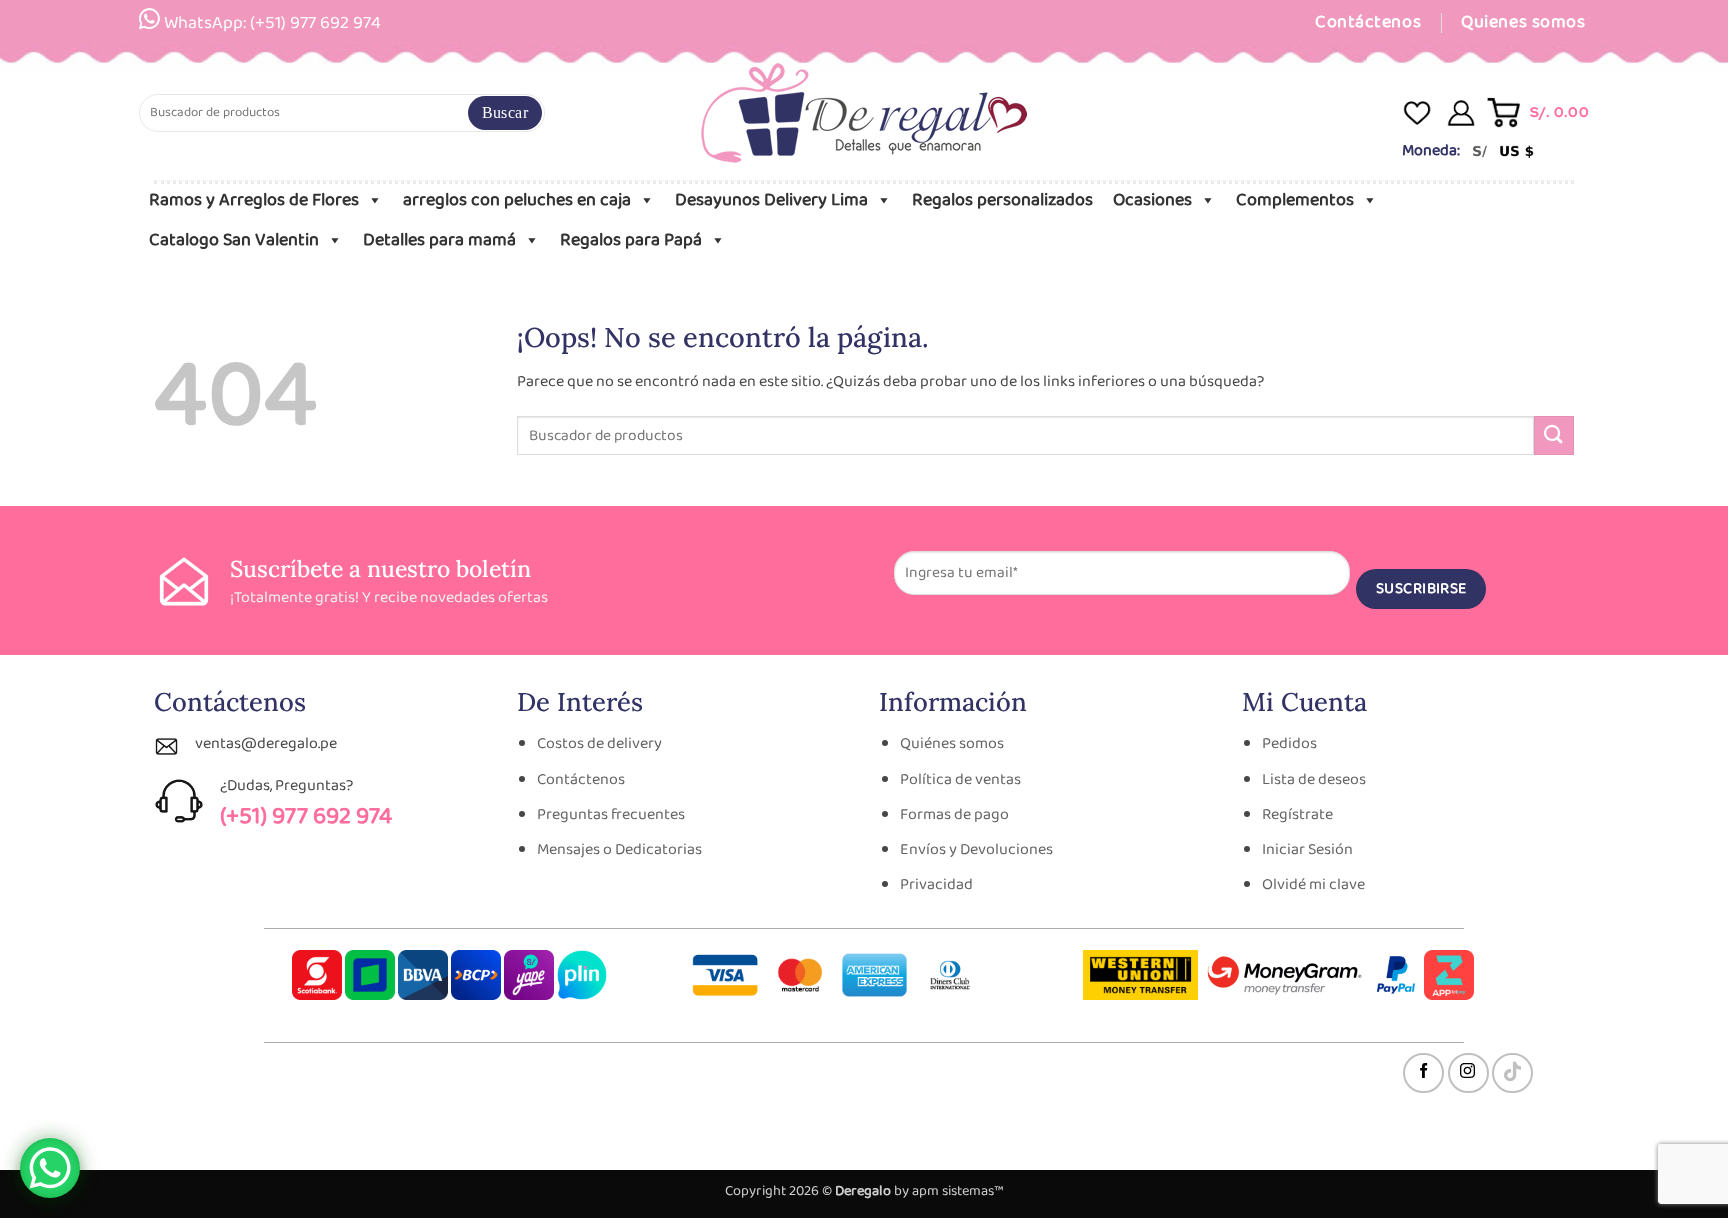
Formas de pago (954, 814)
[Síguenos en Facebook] (1423, 1073)
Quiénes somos (952, 743)
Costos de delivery (599, 743)
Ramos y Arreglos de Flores (254, 200)
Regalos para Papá (631, 240)
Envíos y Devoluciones (976, 849)
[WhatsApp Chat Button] (50, 1168)
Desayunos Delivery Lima (771, 200)
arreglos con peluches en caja (517, 200)
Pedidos (1289, 743)
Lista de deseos (1314, 779)
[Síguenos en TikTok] (1512, 1073)
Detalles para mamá (439, 240)
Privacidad (936, 884)
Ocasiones (1152, 200)
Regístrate (1297, 814)
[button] (1539, 112)
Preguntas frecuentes (611, 814)
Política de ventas (960, 779)
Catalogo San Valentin (234, 240)
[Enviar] (505, 113)
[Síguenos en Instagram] (1468, 1073)
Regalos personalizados (1002, 200)
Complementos (1295, 200)
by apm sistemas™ (947, 1191)
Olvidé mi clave (1313, 884)
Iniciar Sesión (1307, 849)
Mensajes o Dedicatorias (619, 849)
